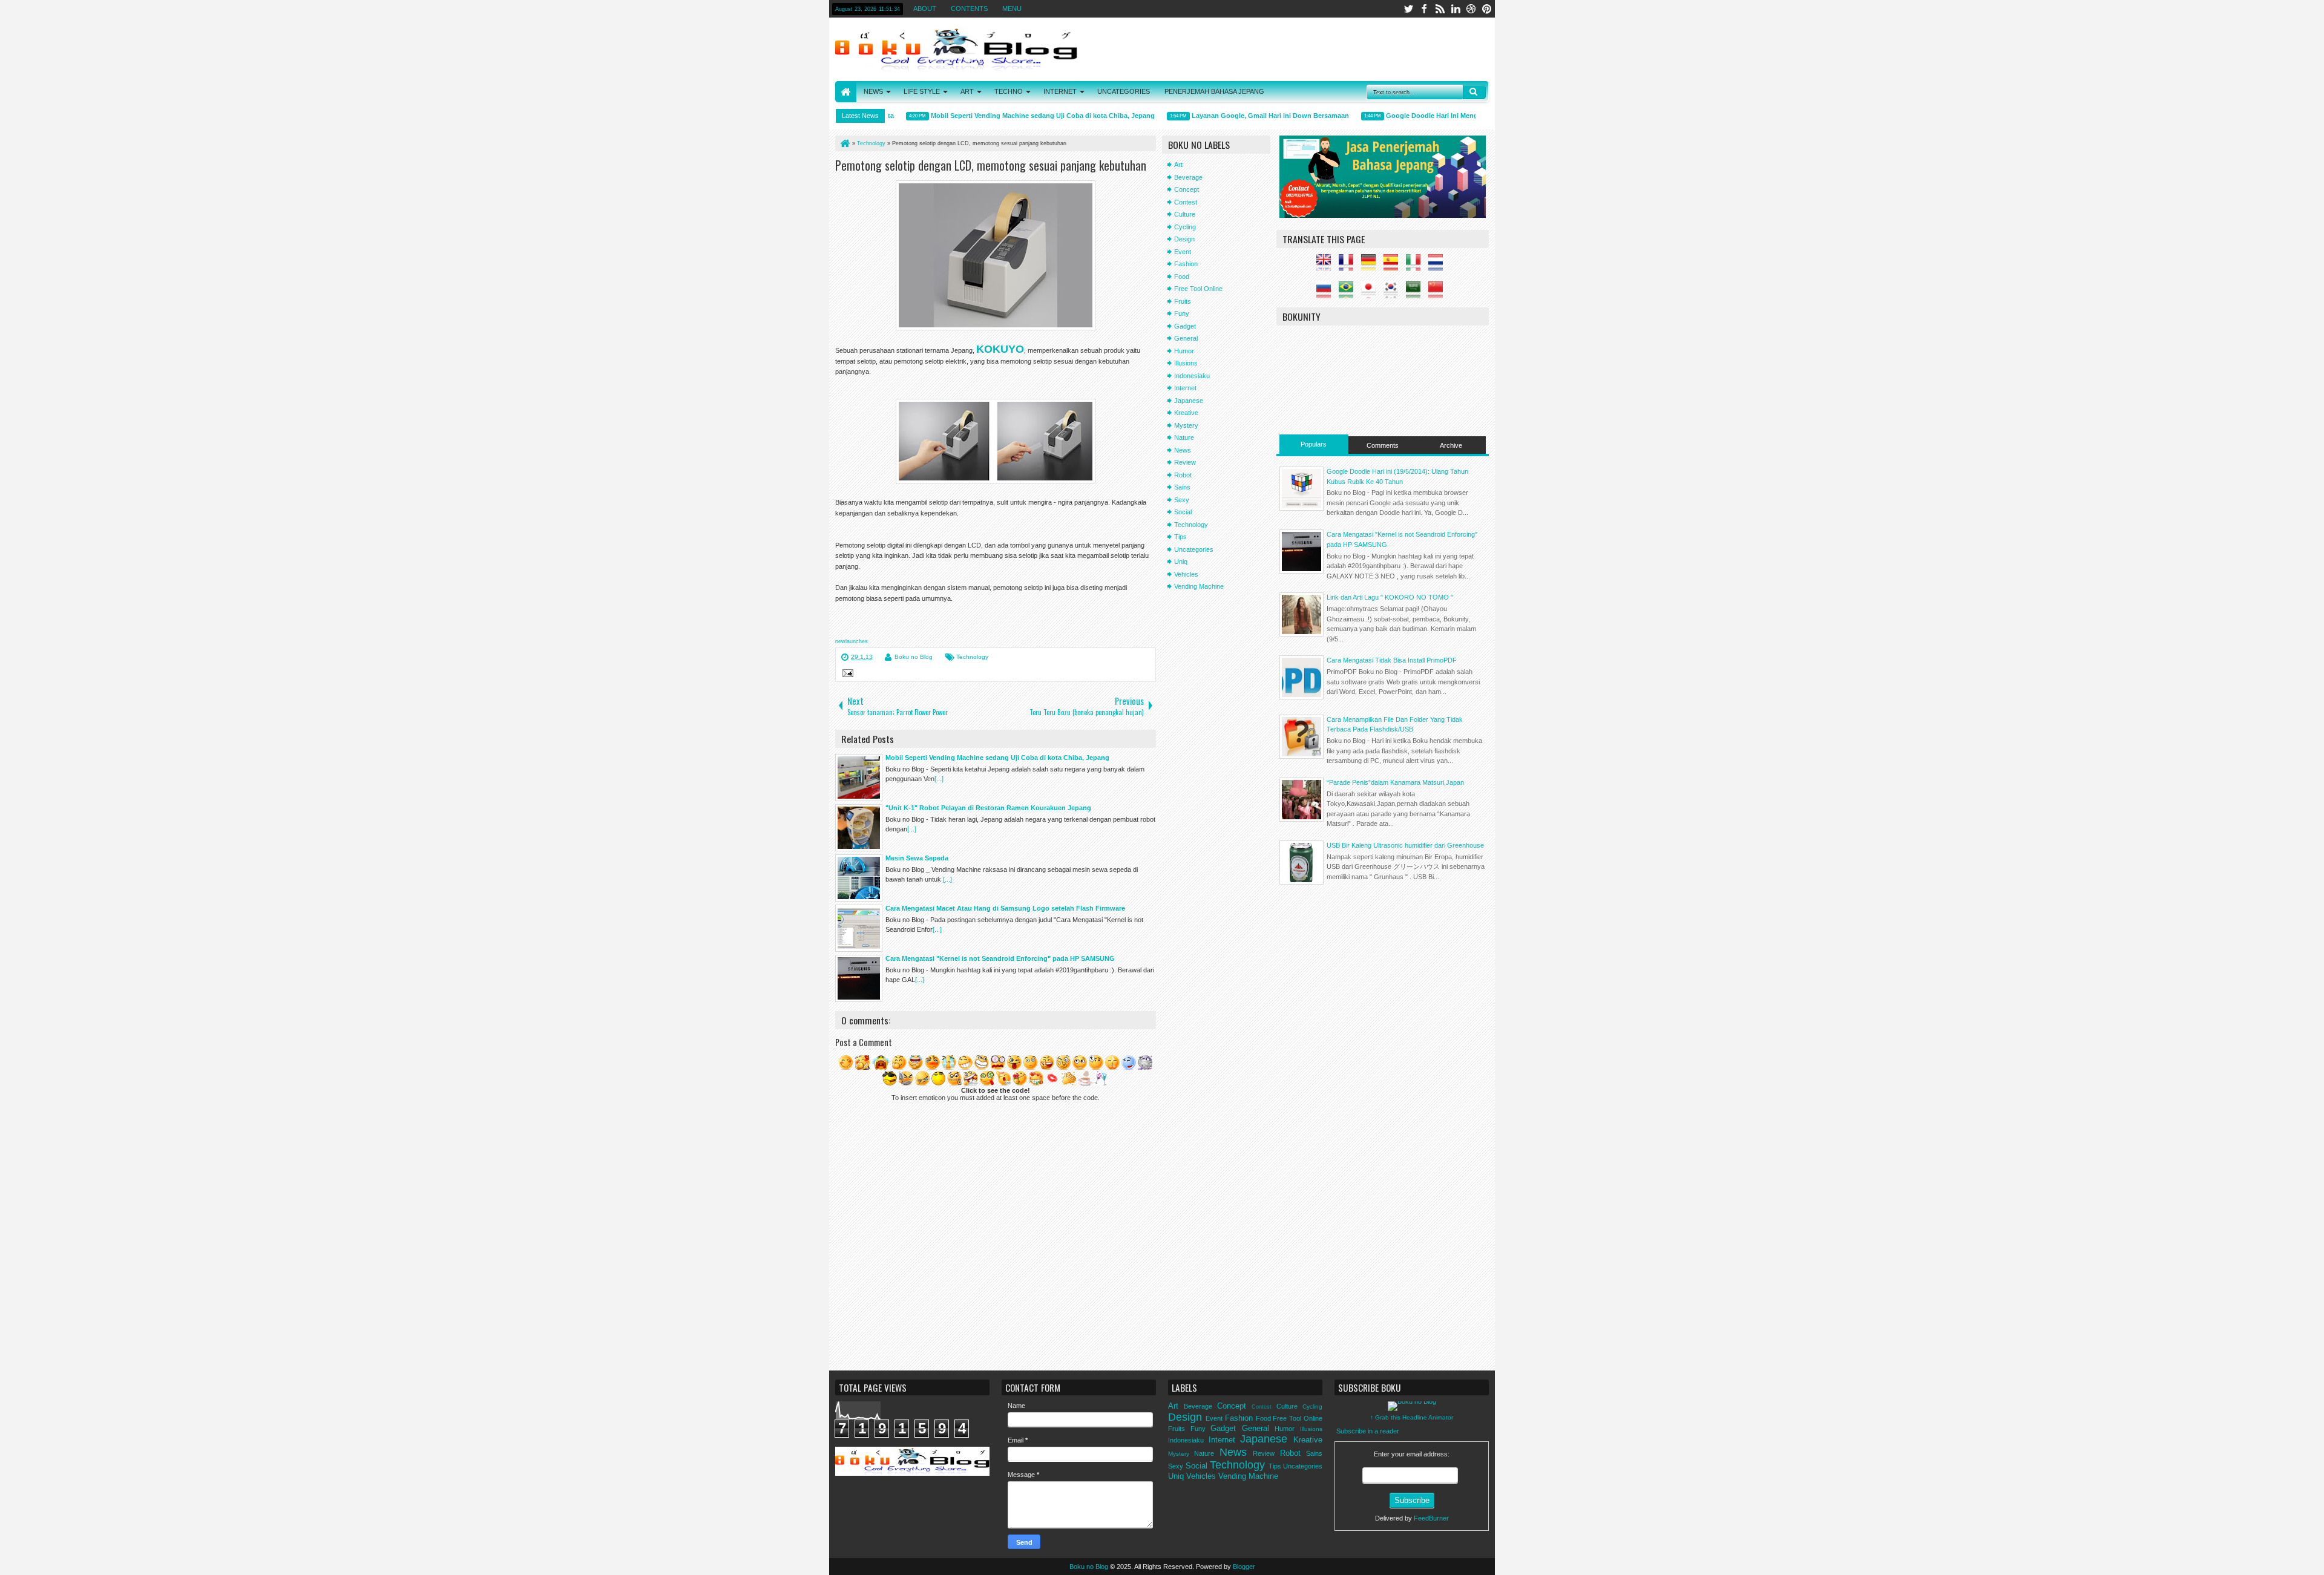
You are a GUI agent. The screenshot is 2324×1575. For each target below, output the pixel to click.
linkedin (1456, 9)
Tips (1180, 537)
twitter (1408, 9)
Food (1182, 277)
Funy (1182, 313)
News (1183, 450)
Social (1183, 512)
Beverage (1188, 177)
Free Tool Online (1198, 289)
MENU (1012, 8)
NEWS (873, 91)
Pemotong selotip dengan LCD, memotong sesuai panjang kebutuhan (991, 165)
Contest (1186, 202)
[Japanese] (1371, 293)
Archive (1451, 445)
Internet (1185, 388)
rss (1440, 9)
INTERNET (1060, 91)
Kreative (1186, 413)
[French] (1349, 266)
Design (1184, 239)
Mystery (1186, 425)
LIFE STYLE (922, 91)
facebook (1424, 9)
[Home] (844, 143)
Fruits (1183, 301)
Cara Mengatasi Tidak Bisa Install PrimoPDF (1392, 660)
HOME (846, 92)
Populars (1314, 444)
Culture (1185, 214)
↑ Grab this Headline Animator (1412, 1417)
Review (1185, 462)
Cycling (1185, 227)
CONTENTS (969, 8)
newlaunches (852, 641)
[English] (1327, 266)
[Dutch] (1439, 266)
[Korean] (1394, 293)
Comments (1383, 445)
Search (1474, 92)
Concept (1187, 189)
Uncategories (1194, 549)
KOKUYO (1000, 349)
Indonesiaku (1192, 376)
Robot (1183, 475)
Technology (972, 657)
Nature (1184, 437)
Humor (1184, 351)
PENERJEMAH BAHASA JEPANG (1214, 91)
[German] (1371, 266)
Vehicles (1186, 574)
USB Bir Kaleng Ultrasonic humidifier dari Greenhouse (1405, 845)
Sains (1182, 487)
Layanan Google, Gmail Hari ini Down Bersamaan (1244, 116)
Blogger (1244, 1567)
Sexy (1182, 500)
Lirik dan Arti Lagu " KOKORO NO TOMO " (1390, 597)
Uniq (1181, 562)
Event (1183, 252)
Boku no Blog (914, 657)
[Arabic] (1416, 293)
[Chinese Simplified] (1439, 293)
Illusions (1186, 363)
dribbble (1471, 9)
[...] (939, 779)
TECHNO (1009, 91)
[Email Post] (846, 675)
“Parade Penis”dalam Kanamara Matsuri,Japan (1395, 782)
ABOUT (925, 8)
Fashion (1186, 264)
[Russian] (1327, 293)
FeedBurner (1431, 1518)
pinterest (1487, 9)
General (1186, 338)
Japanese (1189, 401)
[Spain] (1394, 266)
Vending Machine (1199, 586)
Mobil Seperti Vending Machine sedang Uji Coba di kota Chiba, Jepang (1016, 116)
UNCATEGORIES (1124, 91)
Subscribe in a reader (1368, 1431)
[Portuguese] (1349, 293)
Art (1178, 165)
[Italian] (1416, 266)
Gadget (1185, 326)
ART (967, 91)
